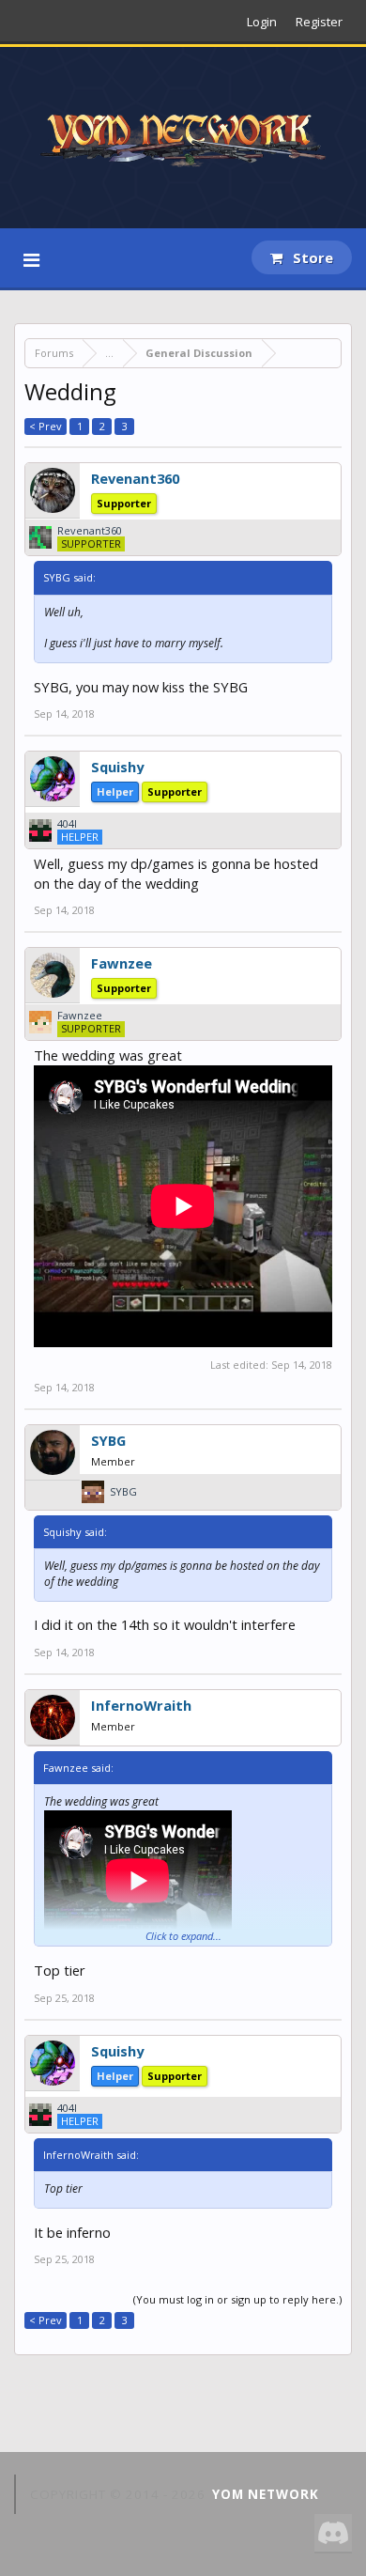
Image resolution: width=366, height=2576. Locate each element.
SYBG (108, 1440)
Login (262, 22)
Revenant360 (135, 478)
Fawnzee (122, 963)
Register (319, 22)
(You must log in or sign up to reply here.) (237, 2299)
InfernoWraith (141, 1705)
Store (311, 257)
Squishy (117, 767)
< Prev (46, 426)
